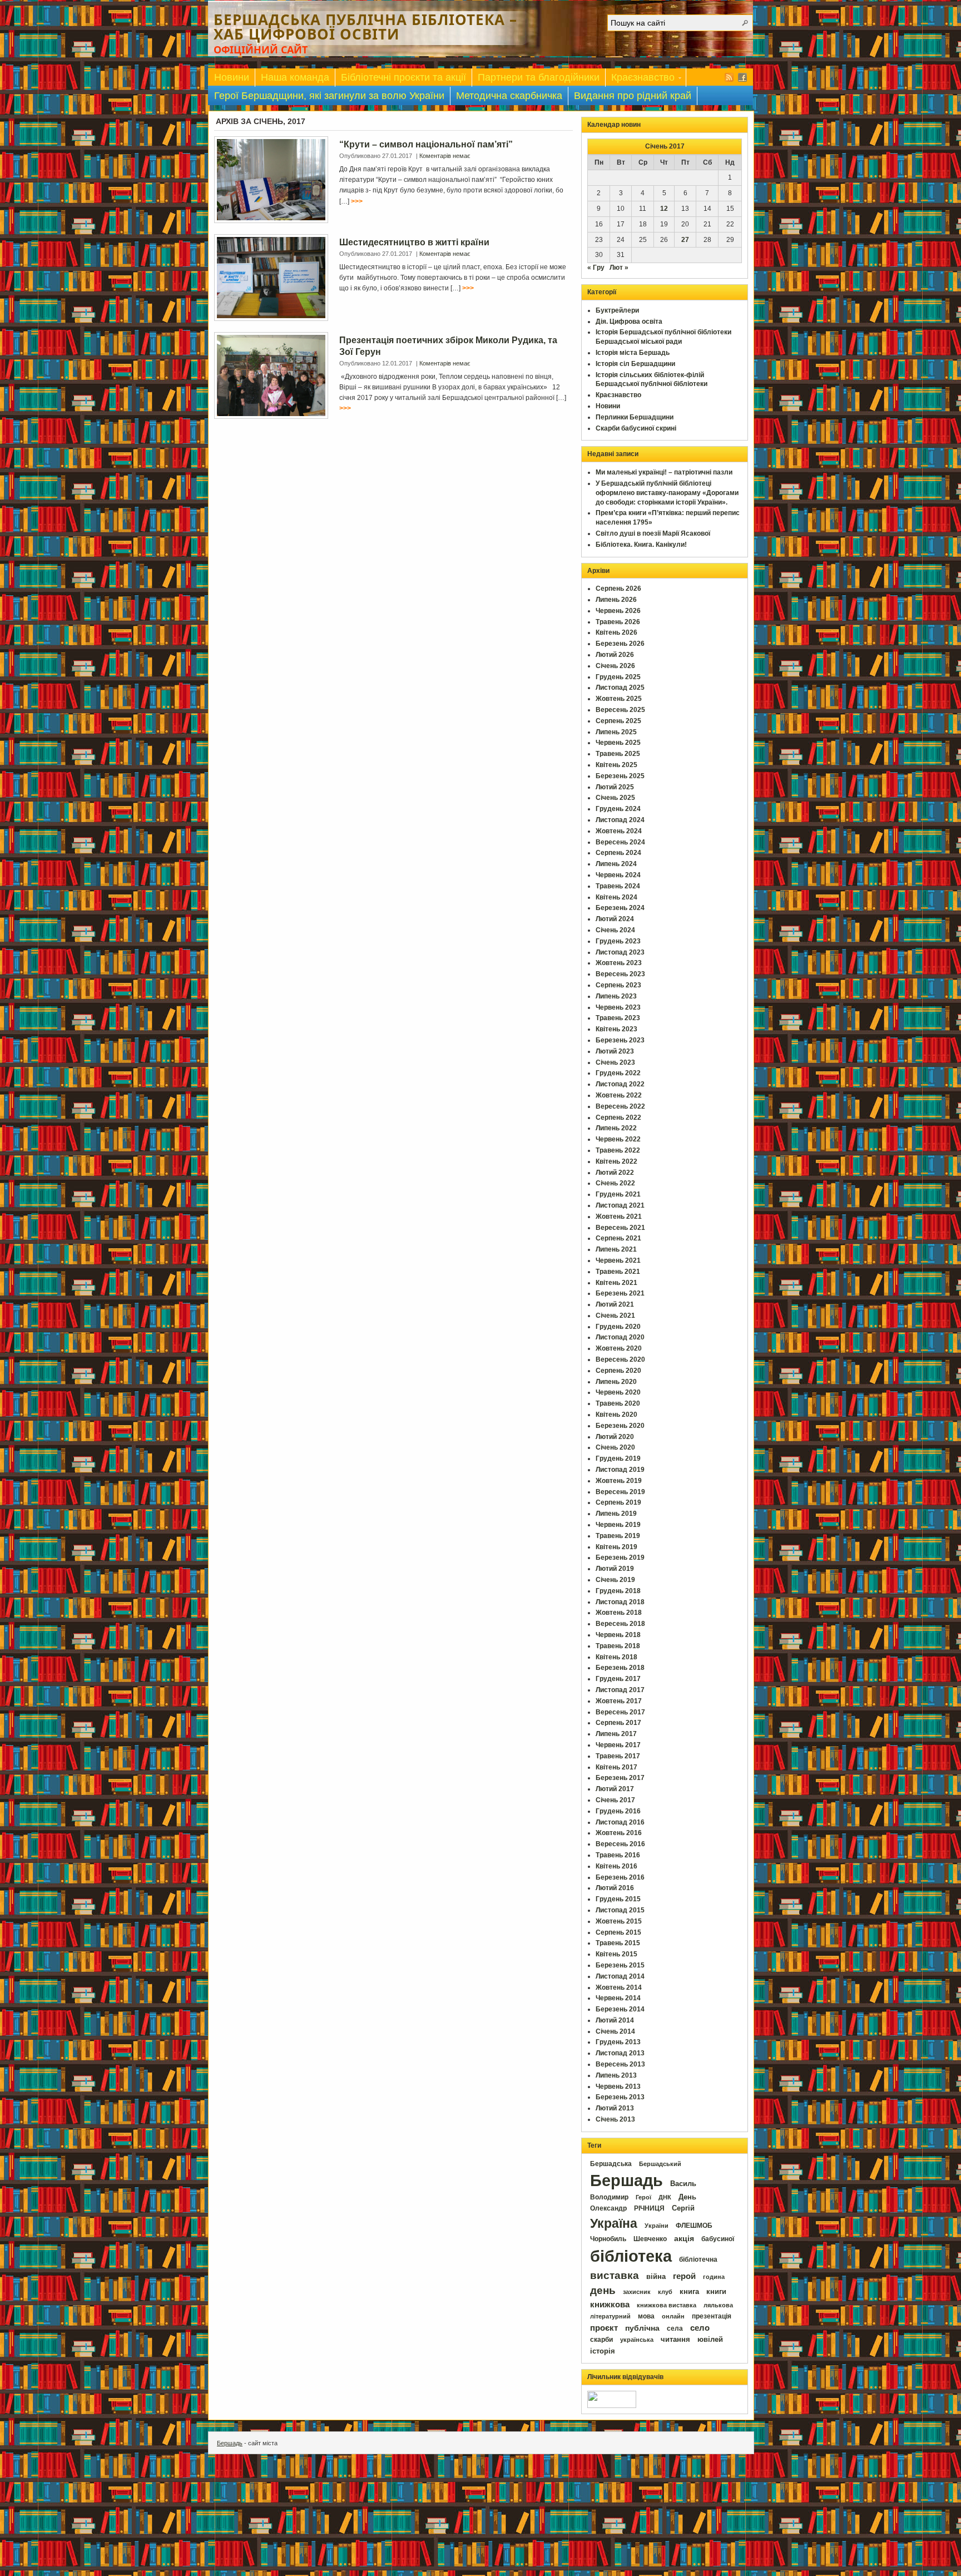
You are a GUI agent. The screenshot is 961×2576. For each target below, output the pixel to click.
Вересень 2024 (620, 842)
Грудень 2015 (618, 1899)
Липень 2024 (616, 864)
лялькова (718, 2305)
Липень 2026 (616, 600)
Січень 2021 (615, 1316)
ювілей (710, 2339)
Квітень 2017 (616, 1767)
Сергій (683, 2208)
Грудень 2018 (618, 1591)
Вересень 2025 (620, 710)
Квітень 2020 (616, 1415)
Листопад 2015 (620, 1910)
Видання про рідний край (633, 96)
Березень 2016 (620, 1877)
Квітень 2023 (616, 1029)
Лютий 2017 (615, 1789)
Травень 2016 (618, 1855)
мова (646, 2316)
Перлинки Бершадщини (635, 417)
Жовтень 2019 (619, 1481)
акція (684, 2238)
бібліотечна (698, 2259)
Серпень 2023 (618, 985)
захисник (637, 2292)
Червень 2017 (618, 1745)
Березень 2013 (620, 2097)
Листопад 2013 (620, 2053)
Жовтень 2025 (619, 699)
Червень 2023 (618, 1007)
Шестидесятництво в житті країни (414, 242)
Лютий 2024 (615, 919)
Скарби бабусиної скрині (636, 428)
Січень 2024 (615, 930)
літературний (610, 2316)
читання (675, 2340)
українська (637, 2340)
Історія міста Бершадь (633, 353)
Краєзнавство (640, 79)
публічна (642, 2328)
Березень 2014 (620, 2009)
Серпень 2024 (618, 853)
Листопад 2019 (620, 1470)
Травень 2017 (618, 1756)
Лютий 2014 (615, 2020)
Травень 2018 (618, 1646)
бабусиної (718, 2239)
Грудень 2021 (618, 1194)
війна (656, 2277)
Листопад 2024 (620, 820)
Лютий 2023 (615, 1051)
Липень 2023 (616, 996)
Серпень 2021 (618, 1238)
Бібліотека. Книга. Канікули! (641, 545)
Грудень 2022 (618, 1073)
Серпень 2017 (618, 1723)
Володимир (609, 2197)
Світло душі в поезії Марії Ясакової (653, 533)
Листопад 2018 (620, 1602)
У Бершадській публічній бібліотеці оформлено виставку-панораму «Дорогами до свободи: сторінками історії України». (667, 493)
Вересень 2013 (620, 2064)
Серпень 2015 (618, 1932)
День (687, 2197)
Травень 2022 (618, 1150)
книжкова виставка (667, 2305)
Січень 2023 (615, 1062)
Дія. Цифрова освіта (629, 322)
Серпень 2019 (618, 1502)
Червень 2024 (618, 875)
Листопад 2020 (620, 1337)
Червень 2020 (618, 1392)
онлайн (673, 2316)
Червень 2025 (618, 743)
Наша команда (295, 77)
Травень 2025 (618, 754)
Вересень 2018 (620, 1624)
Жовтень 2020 (619, 1348)
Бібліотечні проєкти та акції (403, 77)
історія (603, 2351)
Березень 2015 (620, 1965)
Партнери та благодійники (539, 77)
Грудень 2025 (618, 677)
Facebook (742, 77)
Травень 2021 (618, 1272)
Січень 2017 (615, 1800)
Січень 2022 (615, 1183)
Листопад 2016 (620, 1822)
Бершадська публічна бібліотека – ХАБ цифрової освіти (365, 27)
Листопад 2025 (620, 688)
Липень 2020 (616, 1382)
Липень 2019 (616, 1514)
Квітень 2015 (616, 1954)
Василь (683, 2184)
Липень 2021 (616, 1249)
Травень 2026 (618, 622)
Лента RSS (729, 77)
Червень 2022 (618, 1139)
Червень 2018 (618, 1635)
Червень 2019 (618, 1525)
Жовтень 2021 (619, 1217)
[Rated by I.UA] (612, 2406)
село (700, 2328)
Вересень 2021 (620, 1228)
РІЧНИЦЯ (649, 2208)
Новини (232, 77)
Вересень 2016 (620, 1844)
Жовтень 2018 (619, 1613)
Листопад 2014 (620, 1976)
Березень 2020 (620, 1426)
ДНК (665, 2197)
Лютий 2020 (615, 1437)
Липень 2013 (616, 2075)
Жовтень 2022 (619, 1095)
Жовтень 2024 (619, 831)
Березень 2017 (620, 1778)
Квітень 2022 (616, 1161)
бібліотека (631, 2256)
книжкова (610, 2305)
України (657, 2226)
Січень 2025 (615, 798)
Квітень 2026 (616, 632)
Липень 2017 (616, 1734)
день (603, 2290)
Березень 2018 (620, 1668)
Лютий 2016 (615, 1888)
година (714, 2277)
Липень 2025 (616, 732)
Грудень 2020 (618, 1327)
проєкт (604, 2328)
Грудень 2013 (618, 2042)
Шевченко (650, 2239)
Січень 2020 (615, 1447)
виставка (615, 2275)
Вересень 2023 (620, 974)
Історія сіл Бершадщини (635, 364)
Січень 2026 (615, 666)
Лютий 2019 (615, 1569)
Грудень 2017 (618, 1679)
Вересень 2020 (620, 1359)
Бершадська (611, 2164)
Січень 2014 (615, 2031)
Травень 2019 (618, 1536)
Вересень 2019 (620, 1492)
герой (684, 2276)
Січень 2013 (615, 2119)
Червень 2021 (618, 1260)
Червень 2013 (618, 2086)
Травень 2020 (618, 1403)
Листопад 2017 (620, 1690)
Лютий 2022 (615, 1173)
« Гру (596, 268)
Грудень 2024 (618, 809)
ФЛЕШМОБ (694, 2226)
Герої (643, 2197)
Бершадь (626, 2181)
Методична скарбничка (509, 96)
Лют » (619, 268)
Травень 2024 (618, 886)
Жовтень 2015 (619, 1921)
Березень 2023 (620, 1040)
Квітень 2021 (616, 1283)
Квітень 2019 (616, 1547)
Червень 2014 (618, 1998)
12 (664, 209)
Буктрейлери (617, 310)
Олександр (608, 2208)
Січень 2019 (615, 1580)
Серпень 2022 (618, 1118)
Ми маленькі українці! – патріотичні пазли (664, 472)
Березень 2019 (620, 1558)
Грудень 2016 (618, 1811)
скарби (601, 2340)
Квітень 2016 (616, 1866)
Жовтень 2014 (619, 1987)
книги (716, 2291)
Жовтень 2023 (619, 963)
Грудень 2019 (618, 1458)
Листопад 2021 (620, 1205)
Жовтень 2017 (619, 1701)
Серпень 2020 (618, 1371)
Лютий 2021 (615, 1304)
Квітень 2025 (616, 765)
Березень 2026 (620, 644)
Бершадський (660, 2164)
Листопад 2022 (620, 1084)
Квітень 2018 (616, 1657)
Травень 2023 (618, 1018)
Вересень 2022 (620, 1106)
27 (685, 240)
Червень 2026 (618, 611)
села (675, 2328)
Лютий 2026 (615, 655)
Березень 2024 (620, 908)
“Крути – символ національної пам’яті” (426, 144)
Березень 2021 (620, 1293)
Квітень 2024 (616, 897)
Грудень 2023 (618, 941)
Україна (614, 2223)
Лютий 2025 (615, 787)
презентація (712, 2316)
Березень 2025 (620, 776)
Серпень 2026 (618, 589)
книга (689, 2291)
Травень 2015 (618, 1943)
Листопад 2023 (620, 952)
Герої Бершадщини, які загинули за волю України (329, 96)
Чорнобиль (608, 2239)
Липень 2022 (616, 1128)
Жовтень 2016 (619, 1833)
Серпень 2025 (618, 721)
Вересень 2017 (620, 1712)
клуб (665, 2292)
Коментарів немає (445, 156)
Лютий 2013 (615, 2108)
